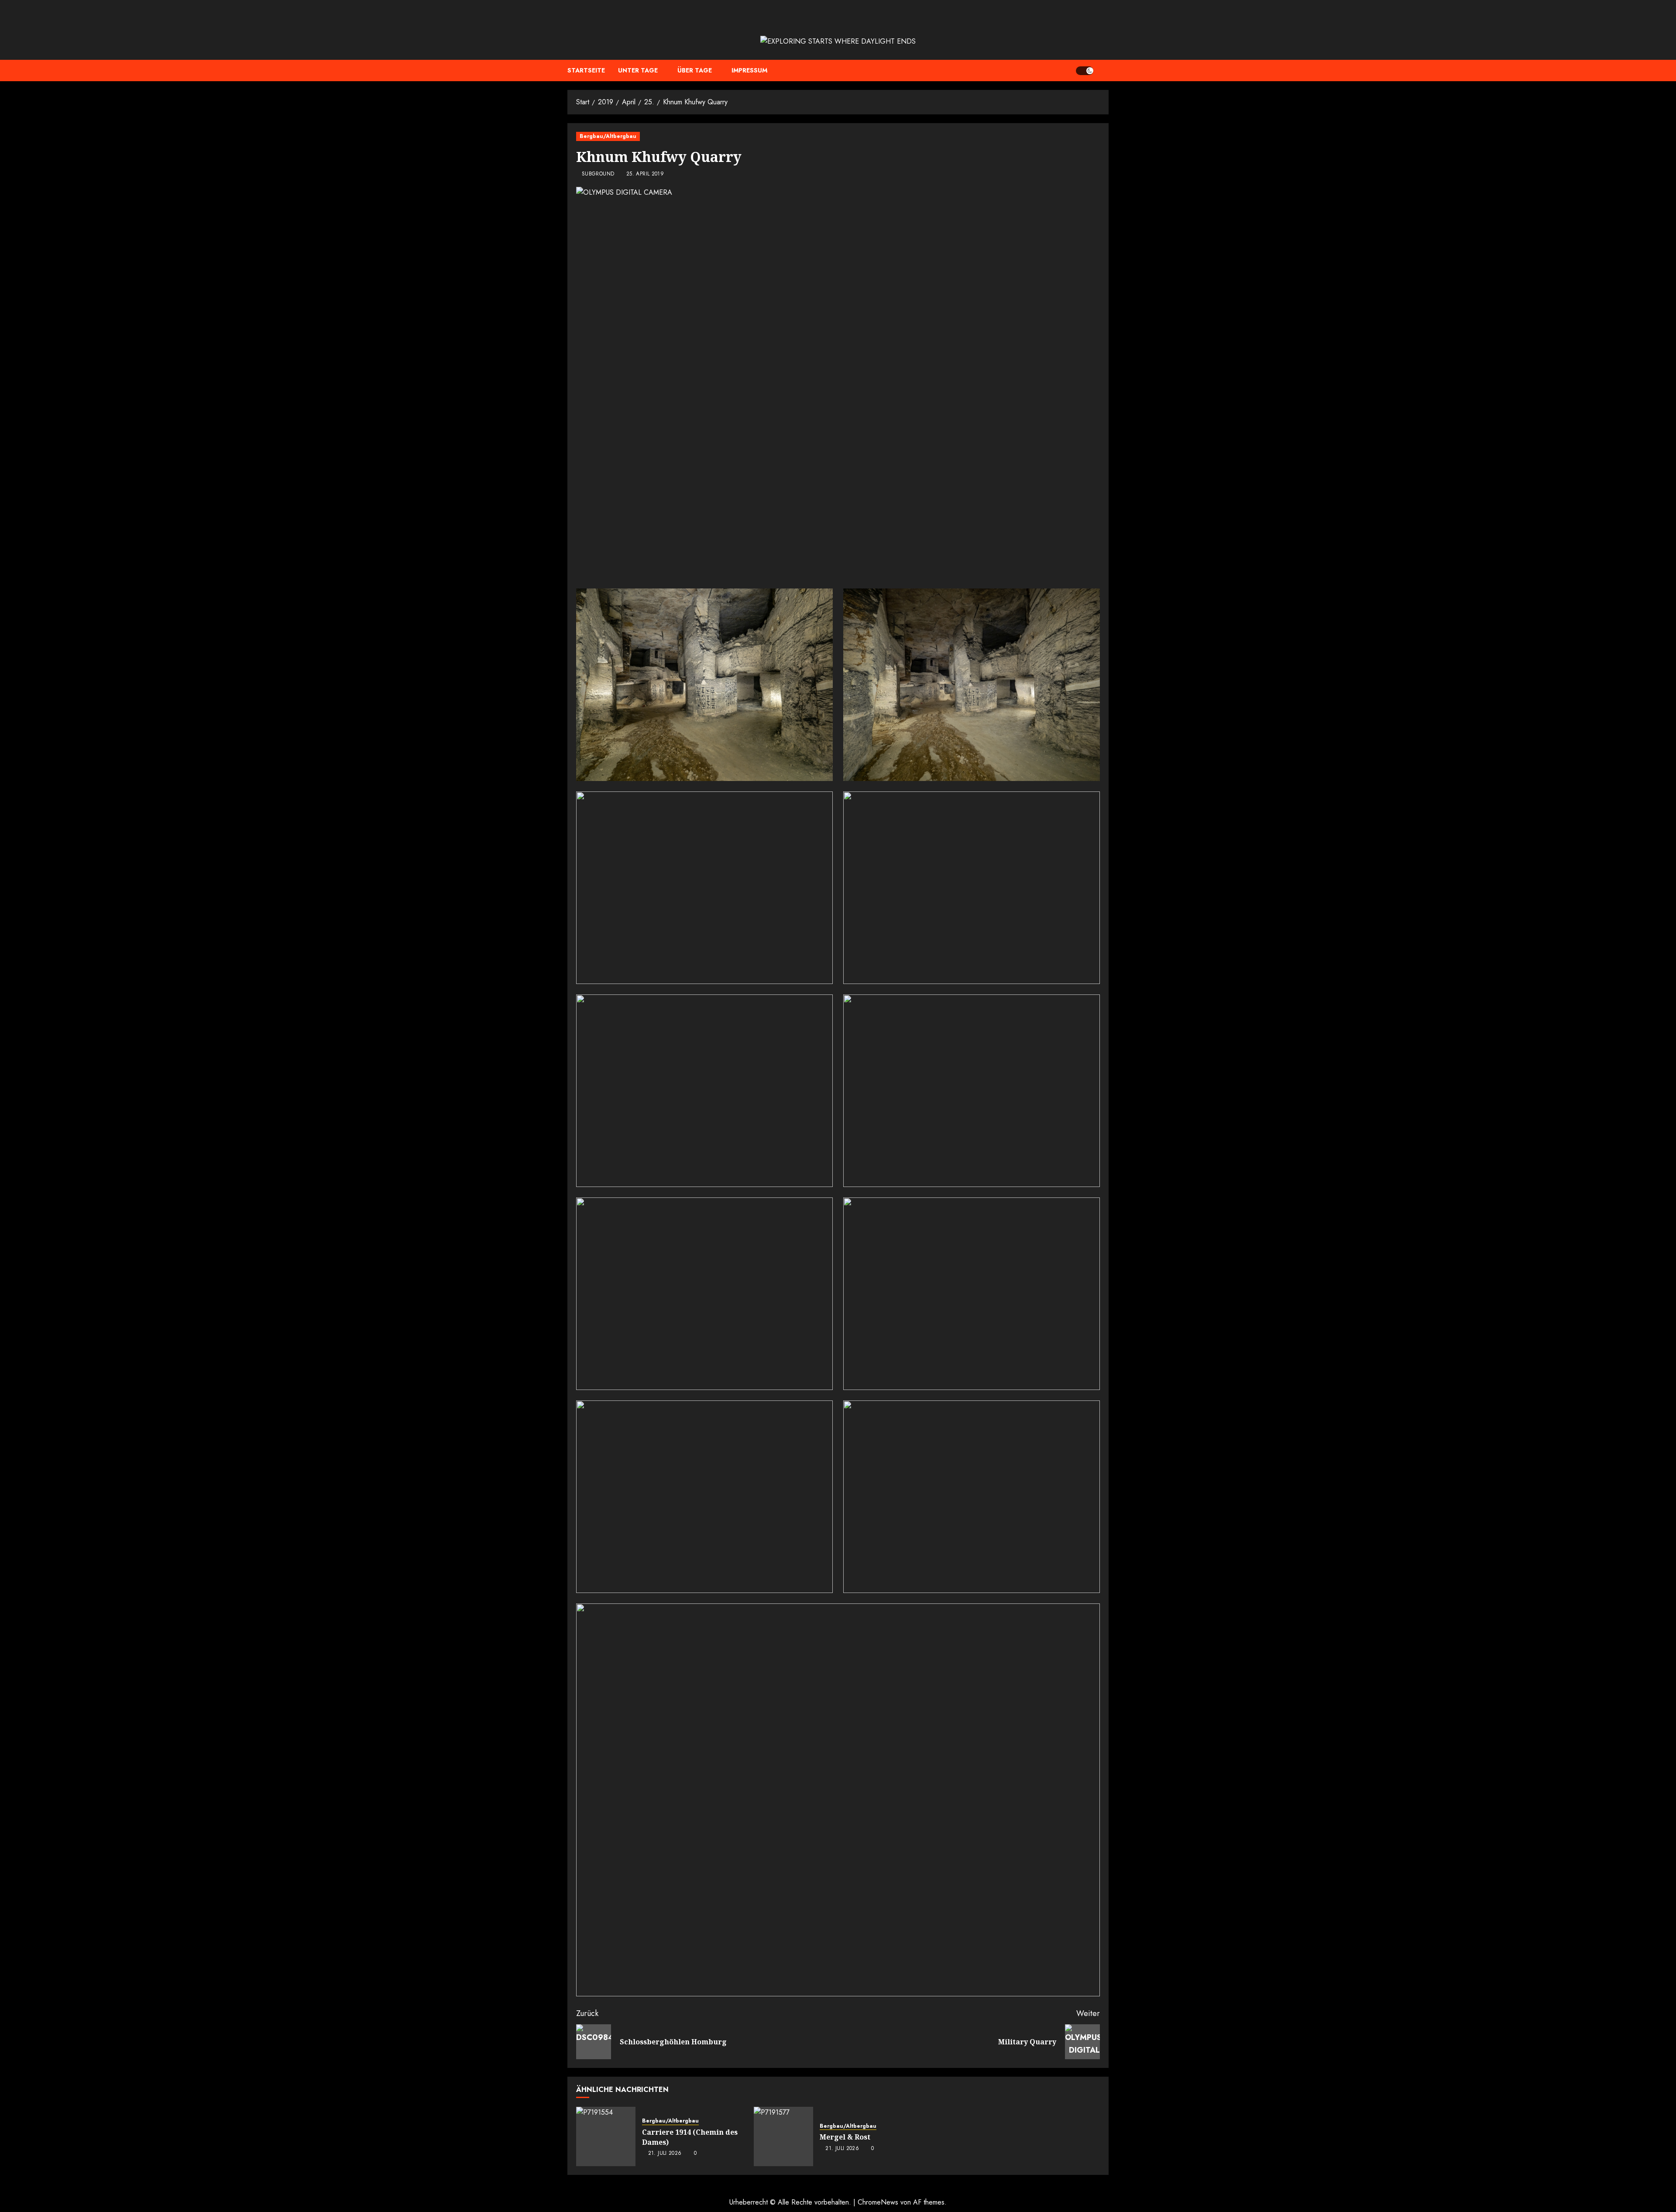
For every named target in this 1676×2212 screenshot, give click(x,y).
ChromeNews (878, 2202)
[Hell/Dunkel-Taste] (1085, 71)
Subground (598, 174)
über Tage (695, 70)
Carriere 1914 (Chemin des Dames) (690, 2137)
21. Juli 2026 (665, 2154)
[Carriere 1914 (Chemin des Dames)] (606, 2136)
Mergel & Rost (845, 2137)
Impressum (749, 70)
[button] (1103, 71)
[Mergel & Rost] (783, 2136)
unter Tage (638, 70)
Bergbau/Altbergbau (608, 136)
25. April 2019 (645, 174)
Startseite (586, 70)
